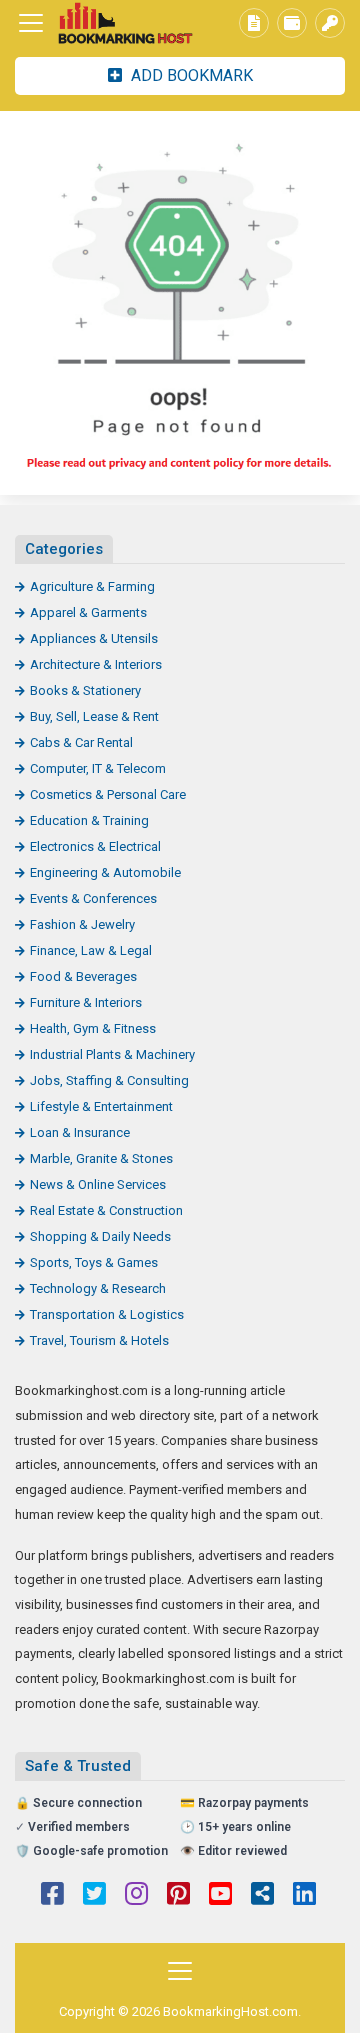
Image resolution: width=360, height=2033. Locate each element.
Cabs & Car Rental (81, 742)
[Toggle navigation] (31, 23)
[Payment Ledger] (292, 23)
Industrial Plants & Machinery (112, 1054)
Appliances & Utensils (94, 638)
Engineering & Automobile (105, 872)
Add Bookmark (190, 75)
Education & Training (89, 820)
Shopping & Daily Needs (100, 1236)
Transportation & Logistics (107, 1314)
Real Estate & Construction (106, 1210)
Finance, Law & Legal (91, 950)
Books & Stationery (85, 690)
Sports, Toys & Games (94, 1262)
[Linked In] (304, 1896)
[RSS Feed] (262, 1896)
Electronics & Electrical (95, 846)
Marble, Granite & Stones (101, 1158)
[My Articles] (254, 23)
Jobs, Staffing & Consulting (109, 1080)
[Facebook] (52, 1896)
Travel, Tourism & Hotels (99, 1340)
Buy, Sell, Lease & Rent (94, 716)
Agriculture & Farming (92, 586)
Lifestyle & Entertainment (101, 1106)
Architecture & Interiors (96, 664)
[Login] (330, 23)
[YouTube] (220, 1896)
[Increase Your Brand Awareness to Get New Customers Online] (125, 23)
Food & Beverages (83, 976)
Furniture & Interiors (86, 1002)
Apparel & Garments (88, 612)
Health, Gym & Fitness (93, 1028)
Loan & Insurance (80, 1132)
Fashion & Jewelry (82, 924)
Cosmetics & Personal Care (108, 794)
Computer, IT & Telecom (98, 768)
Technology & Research (98, 1288)
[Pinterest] (178, 1896)
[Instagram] (136, 1896)
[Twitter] (94, 1896)
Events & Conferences (93, 898)
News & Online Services (98, 1184)
